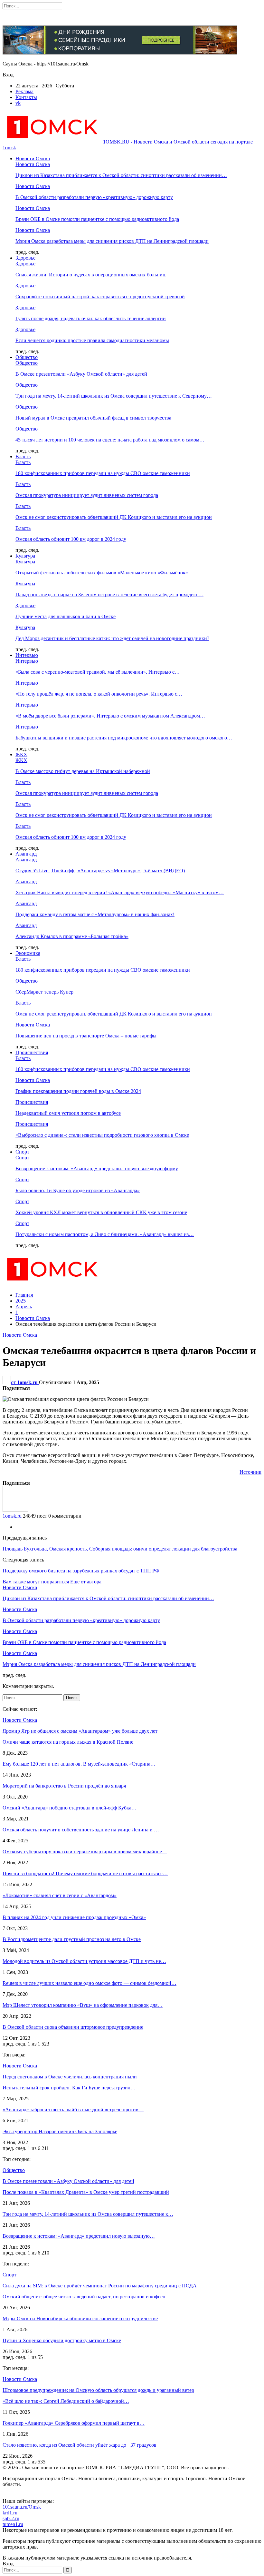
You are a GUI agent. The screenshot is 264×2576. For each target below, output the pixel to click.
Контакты (26, 97)
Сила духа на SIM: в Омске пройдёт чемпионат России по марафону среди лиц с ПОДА (100, 2286)
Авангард (26, 854)
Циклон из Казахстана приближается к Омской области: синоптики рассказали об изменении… (121, 175)
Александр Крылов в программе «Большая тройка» (72, 936)
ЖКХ (21, 754)
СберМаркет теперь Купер (44, 992)
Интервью (27, 655)
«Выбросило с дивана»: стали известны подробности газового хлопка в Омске (102, 1135)
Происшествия (32, 1052)
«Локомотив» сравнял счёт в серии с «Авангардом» (60, 1895)
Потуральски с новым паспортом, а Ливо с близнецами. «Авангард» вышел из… (105, 1234)
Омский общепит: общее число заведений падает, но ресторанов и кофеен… (87, 2297)
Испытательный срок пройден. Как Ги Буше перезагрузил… (69, 2088)
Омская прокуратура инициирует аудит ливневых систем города (87, 495)
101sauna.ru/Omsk (22, 2507)
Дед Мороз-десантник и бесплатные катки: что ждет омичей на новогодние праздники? (112, 638)
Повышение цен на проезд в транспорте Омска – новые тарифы (86, 1036)
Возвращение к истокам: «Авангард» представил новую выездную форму (97, 1169)
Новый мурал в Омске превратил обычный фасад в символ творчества (93, 418)
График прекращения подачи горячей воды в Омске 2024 (78, 1091)
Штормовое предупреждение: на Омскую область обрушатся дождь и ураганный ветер (98, 2390)
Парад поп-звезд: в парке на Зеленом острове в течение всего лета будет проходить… (109, 594)
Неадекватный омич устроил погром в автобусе (68, 1113)
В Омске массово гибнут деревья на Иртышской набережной (83, 771)
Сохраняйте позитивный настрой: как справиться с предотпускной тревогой (100, 297)
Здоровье (25, 258)
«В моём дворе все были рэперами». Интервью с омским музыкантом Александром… (110, 716)
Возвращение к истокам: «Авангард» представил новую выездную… (79, 2236)
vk (18, 103)
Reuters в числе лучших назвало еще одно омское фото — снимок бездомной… (90, 1983)
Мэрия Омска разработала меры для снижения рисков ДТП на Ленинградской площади (112, 241)
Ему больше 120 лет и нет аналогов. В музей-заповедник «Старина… (79, 1764)
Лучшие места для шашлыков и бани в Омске (66, 616)
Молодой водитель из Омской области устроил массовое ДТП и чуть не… (84, 1961)
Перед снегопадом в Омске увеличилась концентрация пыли (70, 2077)
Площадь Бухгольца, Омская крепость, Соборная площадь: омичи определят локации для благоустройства (121, 1549)
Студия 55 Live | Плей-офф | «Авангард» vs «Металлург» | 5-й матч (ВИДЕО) (100, 871)
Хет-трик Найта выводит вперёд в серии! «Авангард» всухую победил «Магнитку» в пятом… (120, 892)
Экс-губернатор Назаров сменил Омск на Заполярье (60, 2131)
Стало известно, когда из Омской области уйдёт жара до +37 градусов (80, 2445)
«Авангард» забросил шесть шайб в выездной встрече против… (73, 2110)
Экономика (28, 953)
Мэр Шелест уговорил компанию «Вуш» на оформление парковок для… (83, 2005)
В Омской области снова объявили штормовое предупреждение (73, 2027)
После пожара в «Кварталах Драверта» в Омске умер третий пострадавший (86, 2192)
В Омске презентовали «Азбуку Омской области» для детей (81, 374)
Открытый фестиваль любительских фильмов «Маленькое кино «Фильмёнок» (102, 573)
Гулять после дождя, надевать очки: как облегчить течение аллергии (91, 318)
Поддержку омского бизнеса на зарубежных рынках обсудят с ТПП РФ (81, 1571)
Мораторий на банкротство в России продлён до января (64, 1786)
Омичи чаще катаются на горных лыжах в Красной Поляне (68, 1742)
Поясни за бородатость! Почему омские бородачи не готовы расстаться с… (85, 1873)
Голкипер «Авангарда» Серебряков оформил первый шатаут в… (74, 2423)
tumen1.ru (13, 2524)
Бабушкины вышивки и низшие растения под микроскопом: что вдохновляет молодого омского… (124, 738)
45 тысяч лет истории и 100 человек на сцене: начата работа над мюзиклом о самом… (110, 440)
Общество (27, 357)
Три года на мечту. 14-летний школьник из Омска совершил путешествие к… (88, 2214)
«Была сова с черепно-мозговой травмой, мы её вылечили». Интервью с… (98, 672)
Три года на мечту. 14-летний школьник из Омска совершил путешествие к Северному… (114, 396)
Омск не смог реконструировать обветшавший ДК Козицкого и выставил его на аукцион (114, 517)
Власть (23, 456)
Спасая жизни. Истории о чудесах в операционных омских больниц (90, 275)
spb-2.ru (11, 2518)
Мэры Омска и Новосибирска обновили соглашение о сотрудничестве (80, 2318)
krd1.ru (10, 2513)
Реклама (24, 91)
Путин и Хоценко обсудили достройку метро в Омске (62, 2340)
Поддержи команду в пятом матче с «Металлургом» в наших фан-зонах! (95, 914)
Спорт (22, 1152)
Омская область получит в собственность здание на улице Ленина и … (81, 1830)
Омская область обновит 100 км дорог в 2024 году (71, 539)
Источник (250, 1472)
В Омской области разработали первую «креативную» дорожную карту (94, 197)
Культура (25, 556)
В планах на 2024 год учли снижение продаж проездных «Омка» (74, 1917)
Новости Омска (33, 159)
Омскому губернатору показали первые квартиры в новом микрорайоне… (85, 1852)
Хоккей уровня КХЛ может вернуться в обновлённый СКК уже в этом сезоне (101, 1212)
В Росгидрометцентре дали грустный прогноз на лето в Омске (72, 1939)
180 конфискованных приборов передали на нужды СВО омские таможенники (103, 473)
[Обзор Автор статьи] (15, 1510)
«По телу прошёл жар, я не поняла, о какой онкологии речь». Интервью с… (99, 694)
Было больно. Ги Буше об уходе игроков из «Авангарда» (78, 1190)
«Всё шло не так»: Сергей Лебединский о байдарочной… (66, 2401)
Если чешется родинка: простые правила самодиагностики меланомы (92, 340)
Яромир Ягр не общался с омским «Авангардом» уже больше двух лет (80, 1731)
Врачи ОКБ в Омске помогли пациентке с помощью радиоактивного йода (97, 219)
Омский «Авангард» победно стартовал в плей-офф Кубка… (70, 1808)
